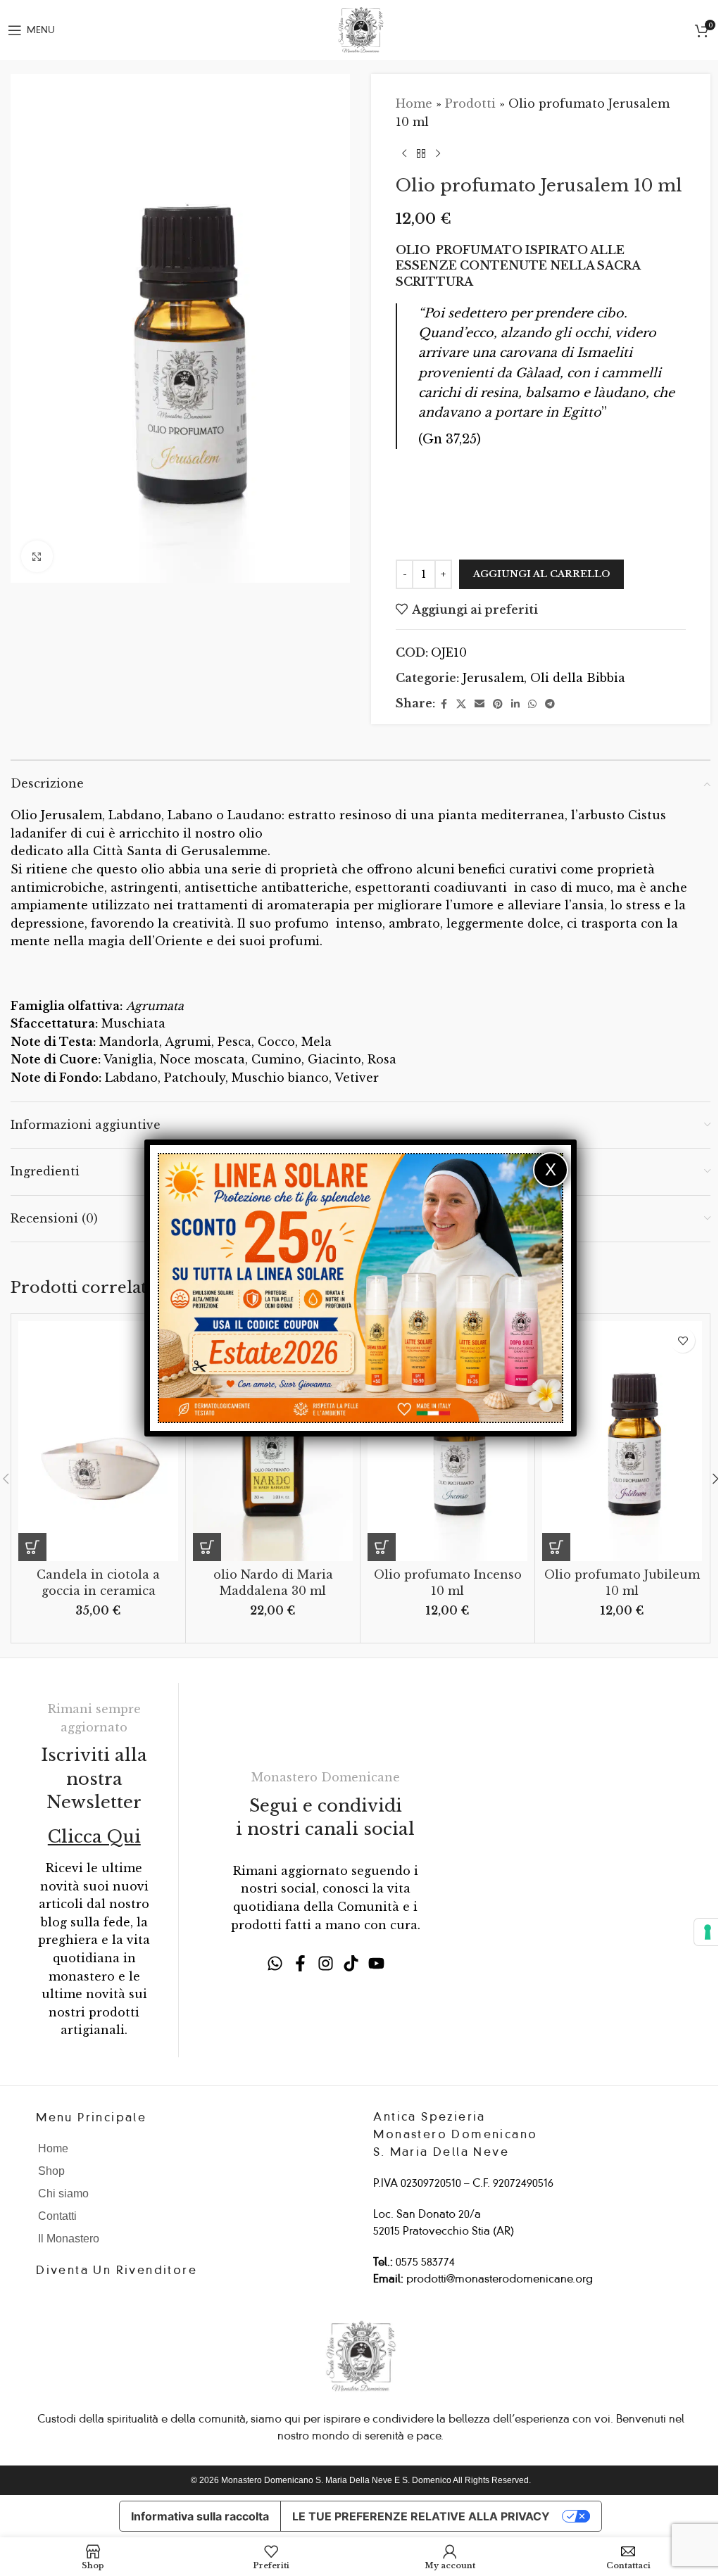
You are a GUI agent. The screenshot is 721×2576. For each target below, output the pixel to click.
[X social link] (461, 704)
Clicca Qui (94, 1837)
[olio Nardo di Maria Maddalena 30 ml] (273, 1441)
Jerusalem (493, 678)
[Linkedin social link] (515, 704)
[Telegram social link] (550, 704)
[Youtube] (376, 1963)
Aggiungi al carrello (541, 574)
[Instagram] (326, 1963)
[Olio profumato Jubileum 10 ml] (622, 1441)
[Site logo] (361, 29)
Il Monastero (69, 2239)
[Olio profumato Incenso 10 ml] (447, 1441)
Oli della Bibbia (578, 678)
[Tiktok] (351, 1963)
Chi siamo (63, 2193)
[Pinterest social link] (498, 704)
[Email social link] (479, 704)
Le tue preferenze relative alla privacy (421, 2516)
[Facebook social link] (444, 704)
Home (414, 103)
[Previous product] (404, 153)
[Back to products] (421, 153)
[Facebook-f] (300, 1963)
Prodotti (470, 103)
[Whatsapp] (275, 1963)
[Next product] (438, 153)
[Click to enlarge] (37, 556)
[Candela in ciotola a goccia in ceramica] (98, 1441)
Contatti (57, 2216)
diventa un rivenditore (117, 2270)
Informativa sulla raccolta (200, 2516)
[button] (32, 1547)
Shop (51, 2171)
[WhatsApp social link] (532, 704)
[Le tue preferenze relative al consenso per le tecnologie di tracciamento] (708, 1932)
